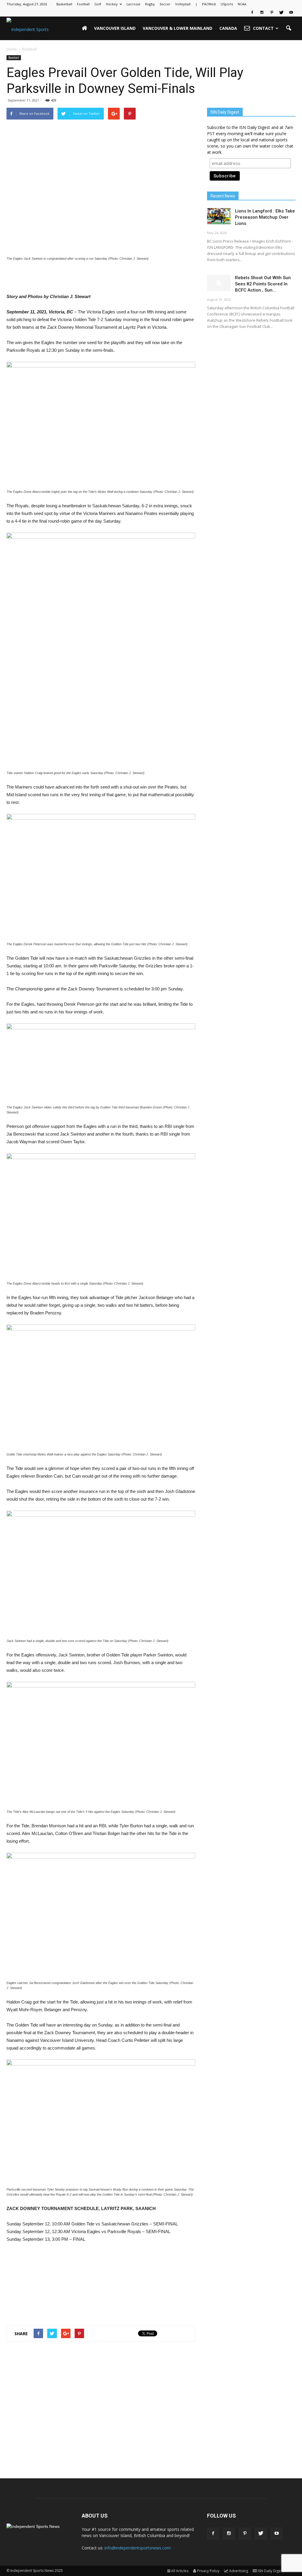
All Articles (180, 2571)
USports (227, 4)
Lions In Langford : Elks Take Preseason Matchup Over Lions (265, 217)
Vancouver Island (115, 28)
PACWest (209, 4)
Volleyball (183, 4)
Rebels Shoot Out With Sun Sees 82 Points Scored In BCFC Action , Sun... (263, 284)
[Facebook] (252, 12)
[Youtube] (291, 12)
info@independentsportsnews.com (138, 2548)
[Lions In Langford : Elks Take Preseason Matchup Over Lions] (219, 216)
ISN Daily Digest (271, 2571)
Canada (228, 28)
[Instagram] (262, 12)
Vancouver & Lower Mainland (178, 28)
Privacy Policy (208, 2571)
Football (83, 4)
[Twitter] (281, 12)
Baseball (14, 58)
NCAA (242, 4)
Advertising (239, 2571)
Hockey (112, 4)
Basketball (64, 4)
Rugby (150, 4)
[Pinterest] (272, 12)
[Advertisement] (101, 278)
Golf (98, 4)
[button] (288, 28)
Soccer (165, 4)
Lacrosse (133, 4)
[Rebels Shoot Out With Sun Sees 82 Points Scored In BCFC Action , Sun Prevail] (219, 283)
